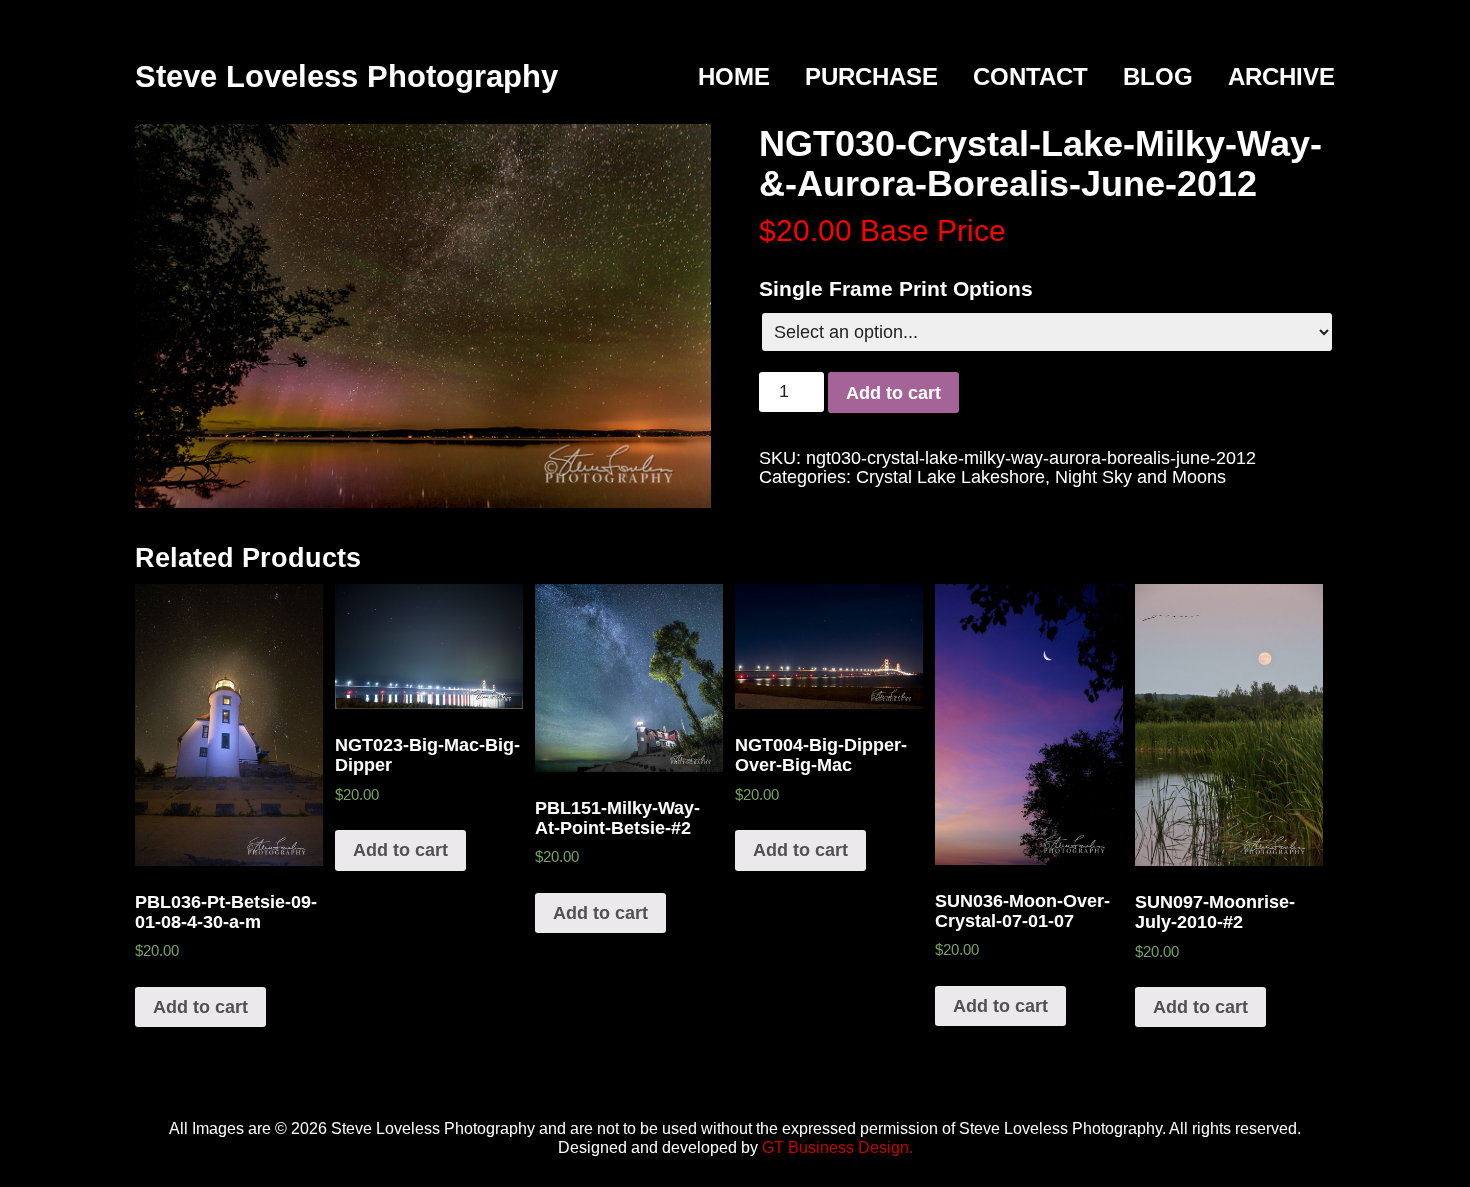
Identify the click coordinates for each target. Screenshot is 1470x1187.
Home (734, 76)
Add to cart (893, 393)
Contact (1030, 76)
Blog (1158, 76)
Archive (1281, 76)
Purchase (871, 76)
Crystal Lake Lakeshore (950, 477)
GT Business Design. (837, 1147)
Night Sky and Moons (1140, 477)
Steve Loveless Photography (346, 76)
